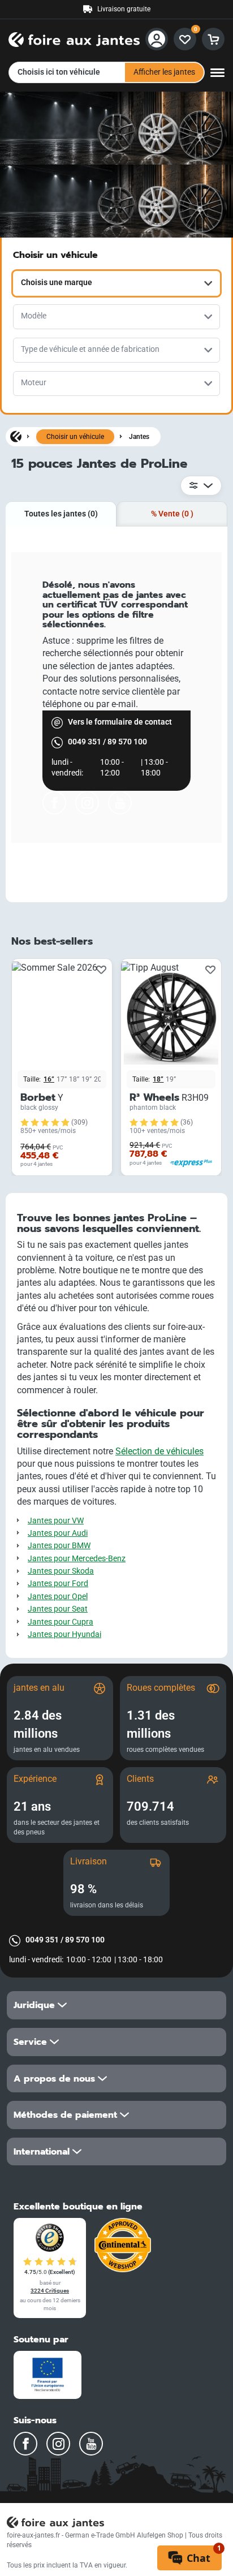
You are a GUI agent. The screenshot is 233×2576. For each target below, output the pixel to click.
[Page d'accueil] (16, 436)
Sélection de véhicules (159, 1451)
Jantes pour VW (56, 1521)
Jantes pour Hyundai (64, 1634)
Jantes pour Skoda (61, 1571)
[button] (116, 2005)
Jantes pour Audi (58, 1533)
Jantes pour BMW (59, 1546)
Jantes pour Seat (58, 1609)
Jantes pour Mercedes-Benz (77, 1559)
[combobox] (116, 283)
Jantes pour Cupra (61, 1622)
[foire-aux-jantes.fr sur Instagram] (87, 803)
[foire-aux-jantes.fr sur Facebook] (54, 803)
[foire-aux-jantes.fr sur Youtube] (120, 803)
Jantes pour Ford (58, 1584)
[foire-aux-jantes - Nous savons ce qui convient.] (74, 38)
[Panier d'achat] (213, 39)
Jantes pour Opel (58, 1597)
